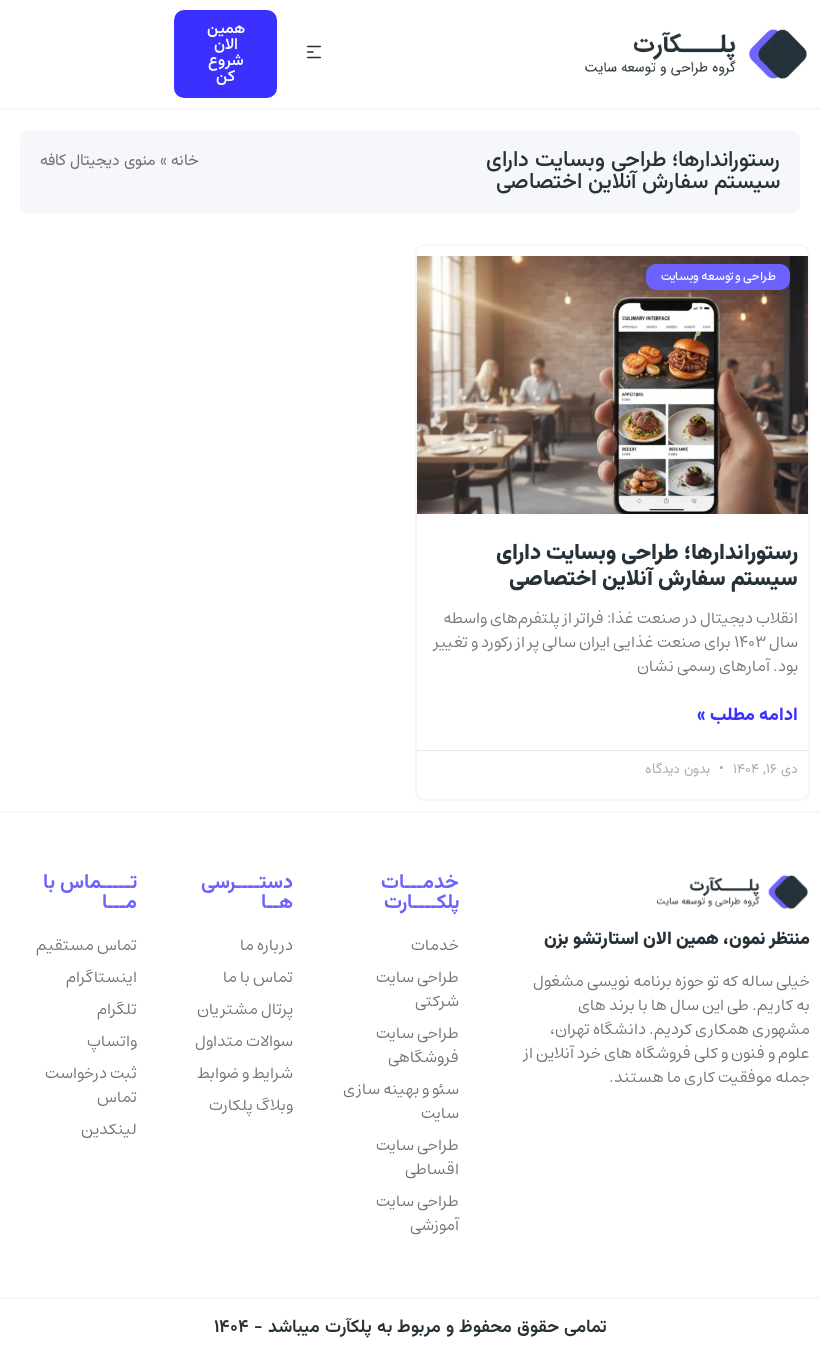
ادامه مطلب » (747, 716)
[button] (313, 54)
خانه (185, 161)
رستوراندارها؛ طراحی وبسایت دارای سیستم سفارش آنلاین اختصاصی (647, 566)
